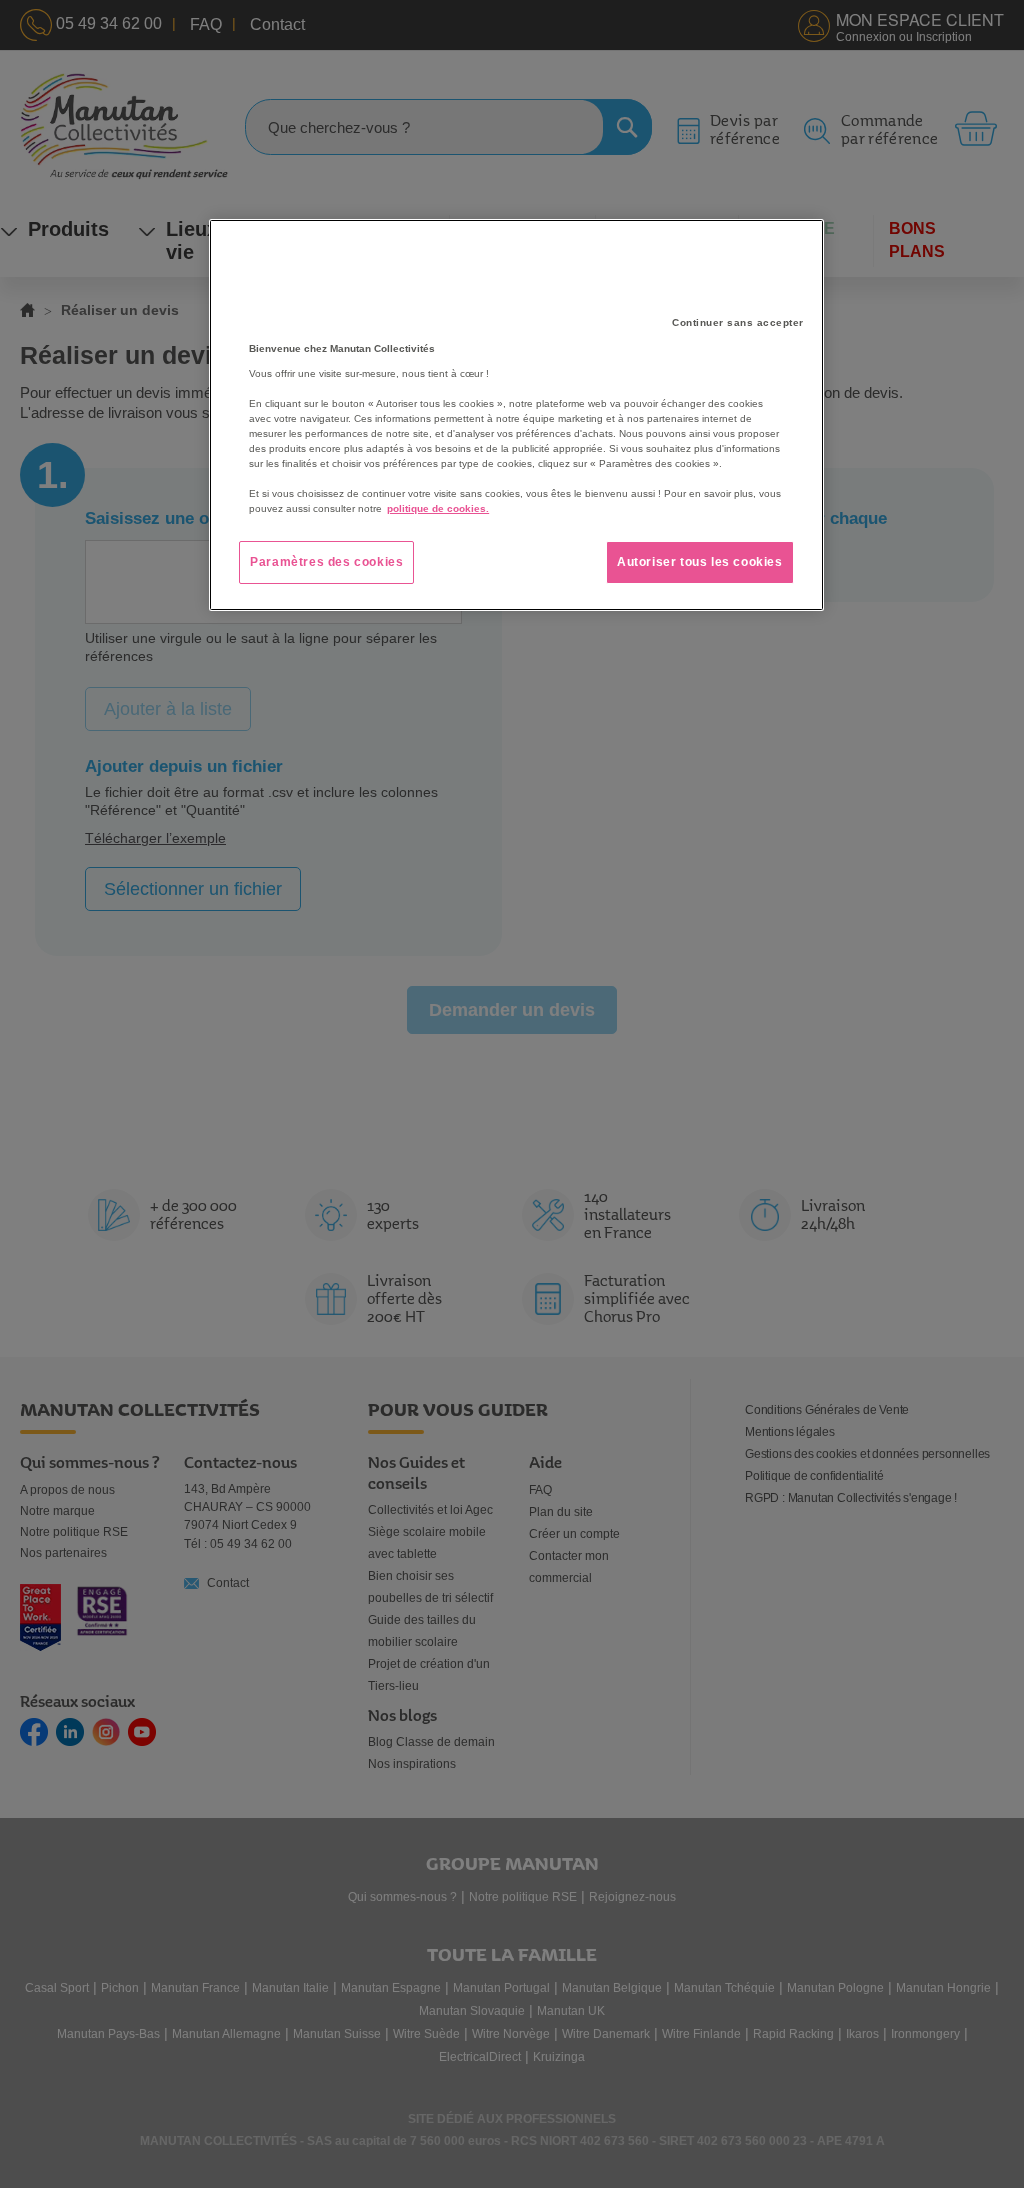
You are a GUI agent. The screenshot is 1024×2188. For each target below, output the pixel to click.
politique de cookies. (438, 508)
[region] (516, 415)
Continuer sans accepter (738, 322)
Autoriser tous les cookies (700, 562)
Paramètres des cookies (326, 562)
